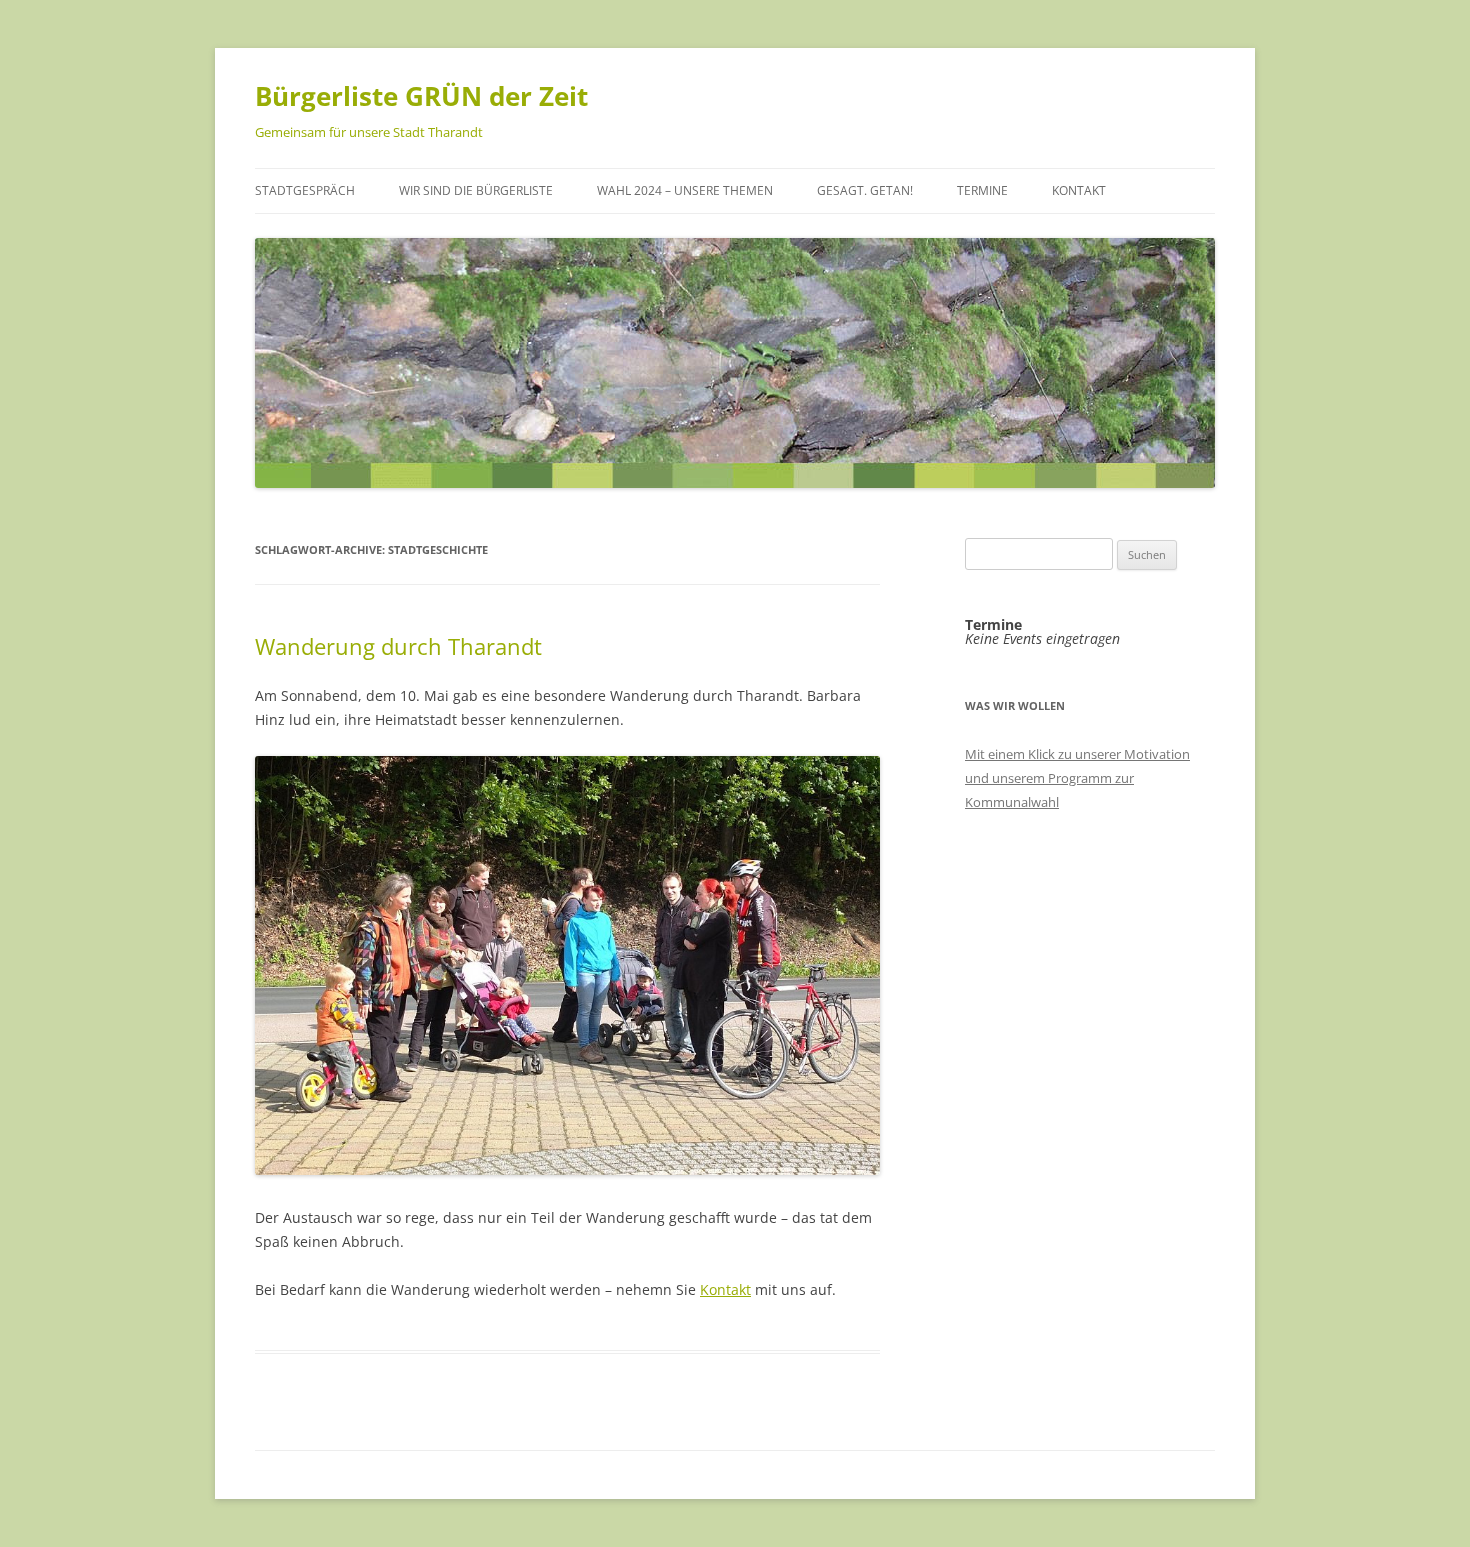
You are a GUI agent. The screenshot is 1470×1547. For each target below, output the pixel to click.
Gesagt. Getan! (865, 190)
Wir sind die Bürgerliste (476, 190)
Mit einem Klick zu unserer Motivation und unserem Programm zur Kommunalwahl (1077, 778)
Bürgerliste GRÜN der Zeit (421, 96)
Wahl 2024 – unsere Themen (685, 190)
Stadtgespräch (305, 190)
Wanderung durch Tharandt (398, 646)
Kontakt (1079, 190)
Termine (982, 190)
